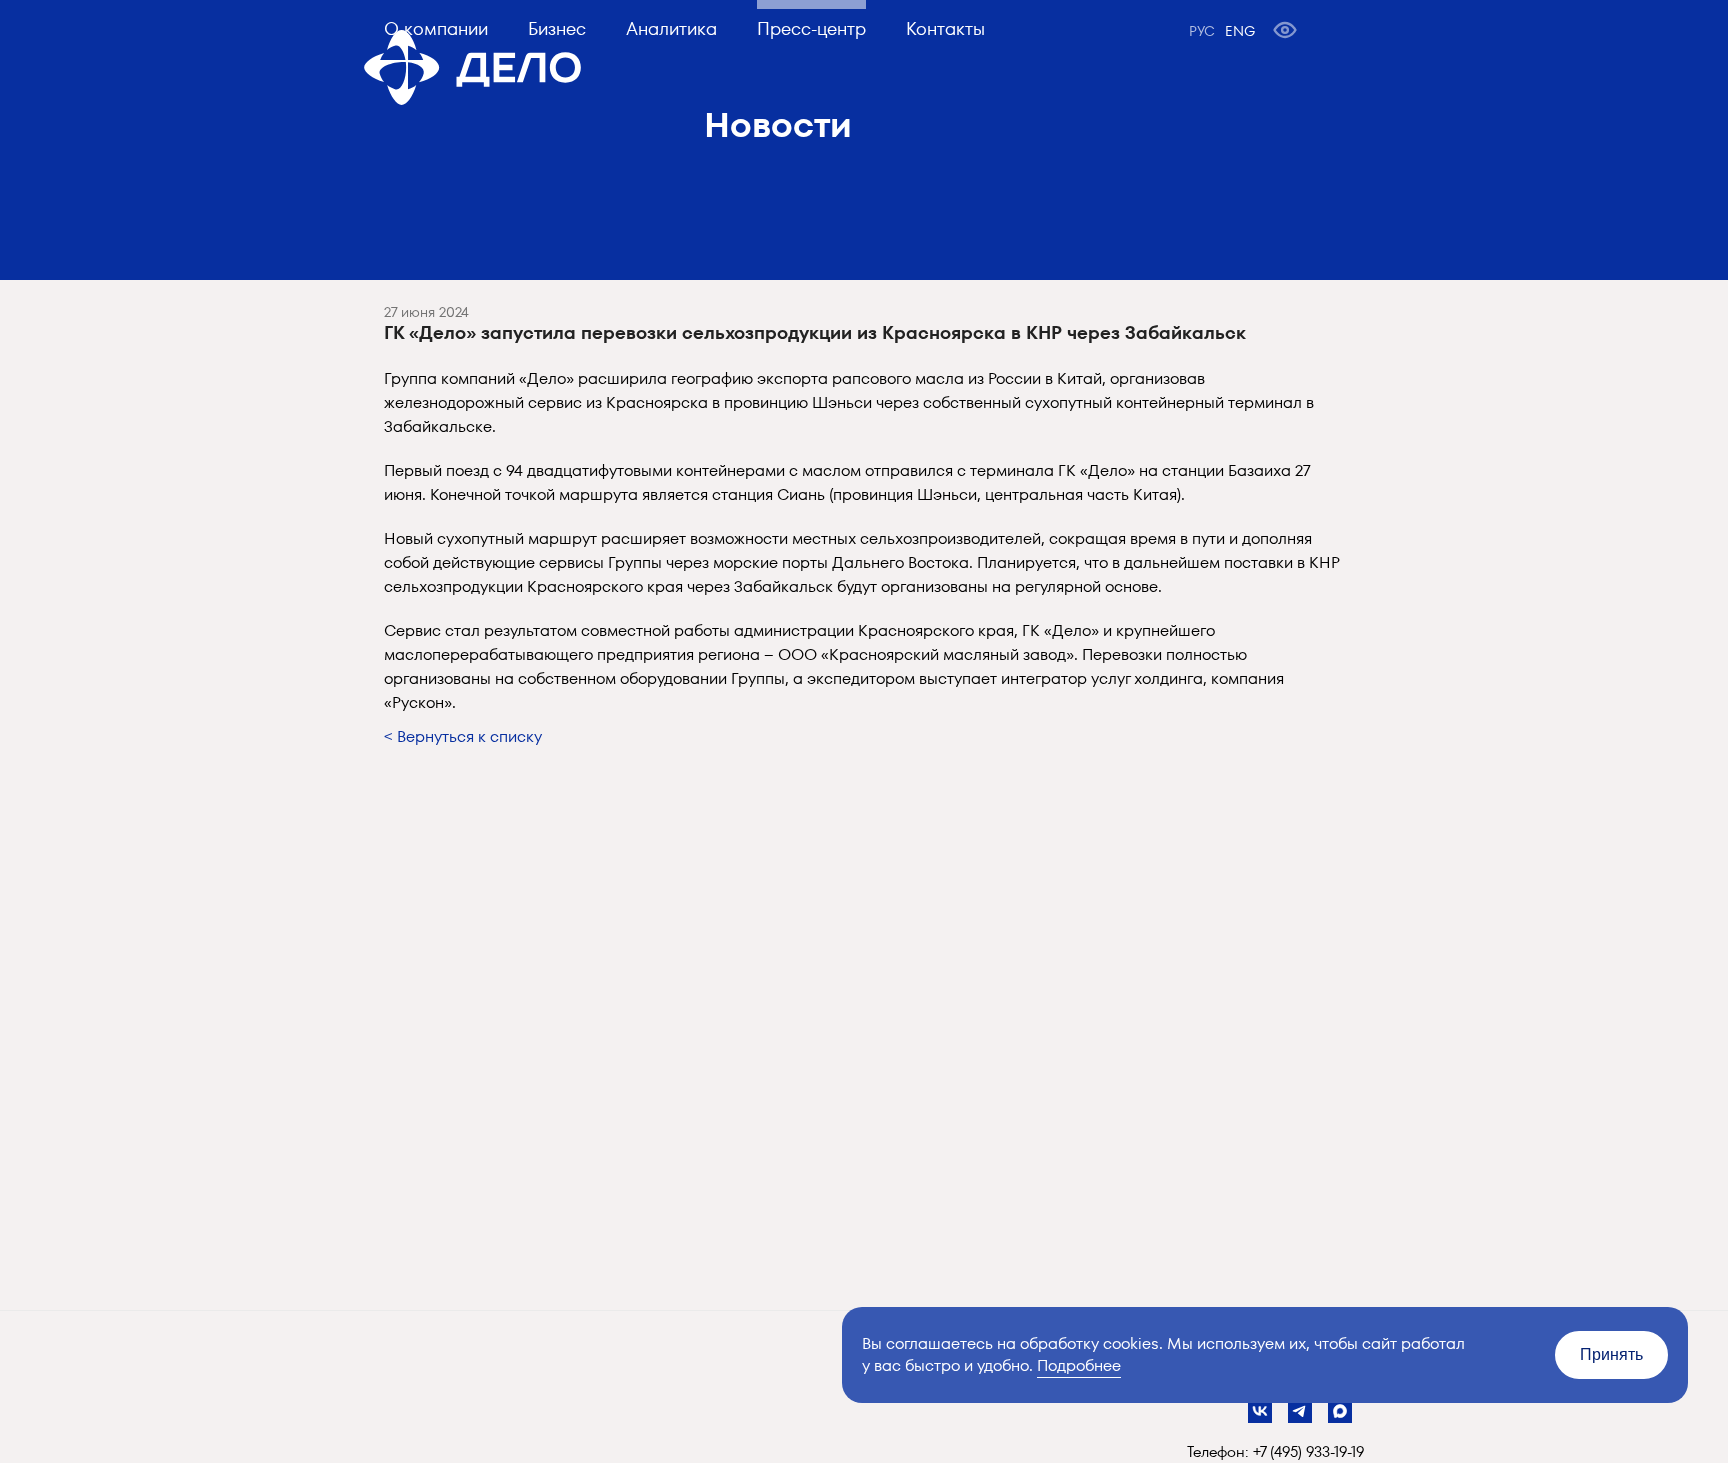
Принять (1611, 1354)
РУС (1202, 31)
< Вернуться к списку (463, 736)
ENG (1240, 31)
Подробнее (1079, 1365)
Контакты (945, 28)
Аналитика (671, 28)
